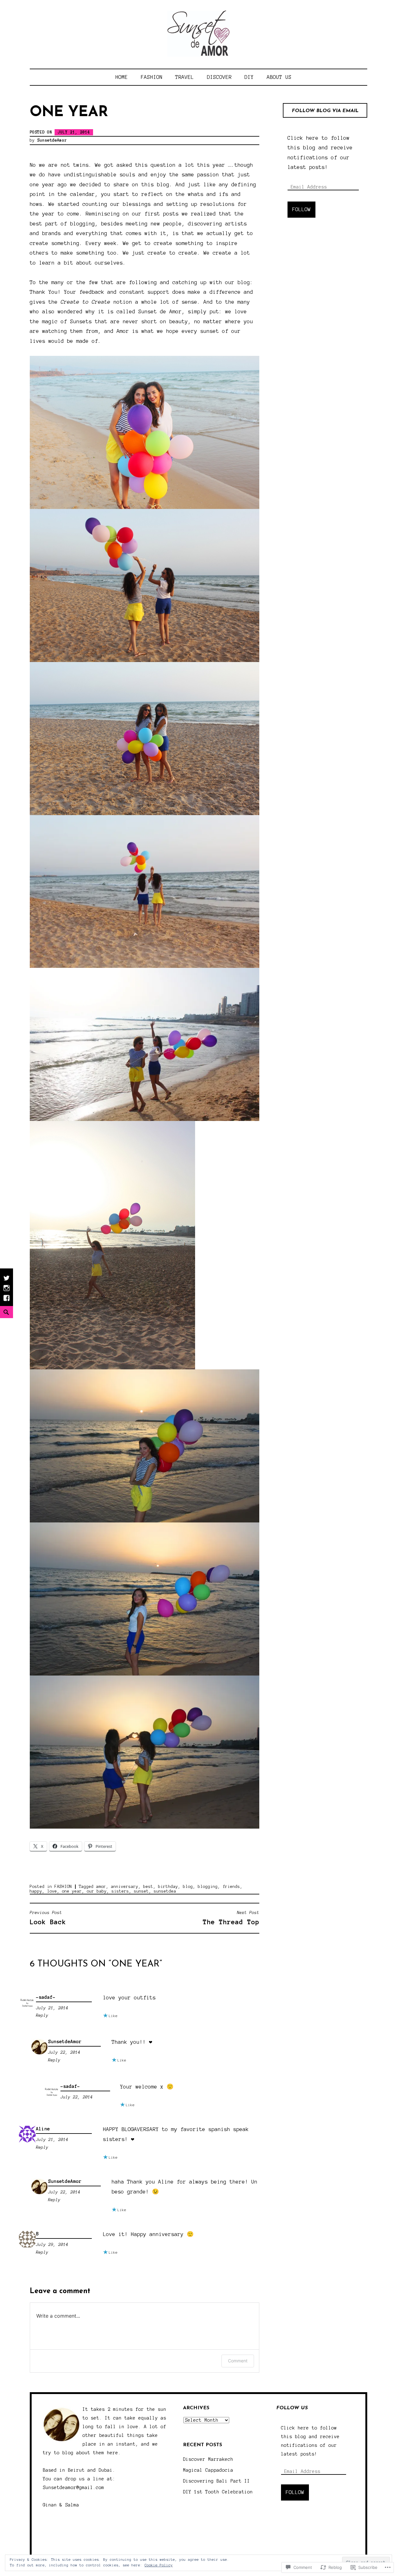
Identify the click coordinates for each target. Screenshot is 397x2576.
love (52, 1891)
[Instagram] (7, 1291)
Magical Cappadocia (208, 2470)
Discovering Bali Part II (216, 2481)
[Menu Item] (7, 1301)
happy (36, 1891)
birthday (168, 1887)
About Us (279, 77)
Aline (43, 2129)
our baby (97, 1891)
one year (72, 1891)
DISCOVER (219, 77)
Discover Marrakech (208, 2459)
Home (122, 77)
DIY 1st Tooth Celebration (218, 2492)
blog (188, 1887)
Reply (42, 2016)
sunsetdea (165, 1891)
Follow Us (292, 2408)
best (148, 1887)
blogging (208, 1887)
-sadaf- (46, 1997)
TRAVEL (185, 77)
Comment (238, 2361)
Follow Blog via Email (325, 111)
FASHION (152, 77)
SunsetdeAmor (52, 140)
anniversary (125, 1887)
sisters (120, 1891)
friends (231, 1887)
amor (101, 1887)
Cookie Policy (159, 2565)
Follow (301, 209)
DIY (249, 77)
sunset (141, 1891)
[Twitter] (7, 1281)
